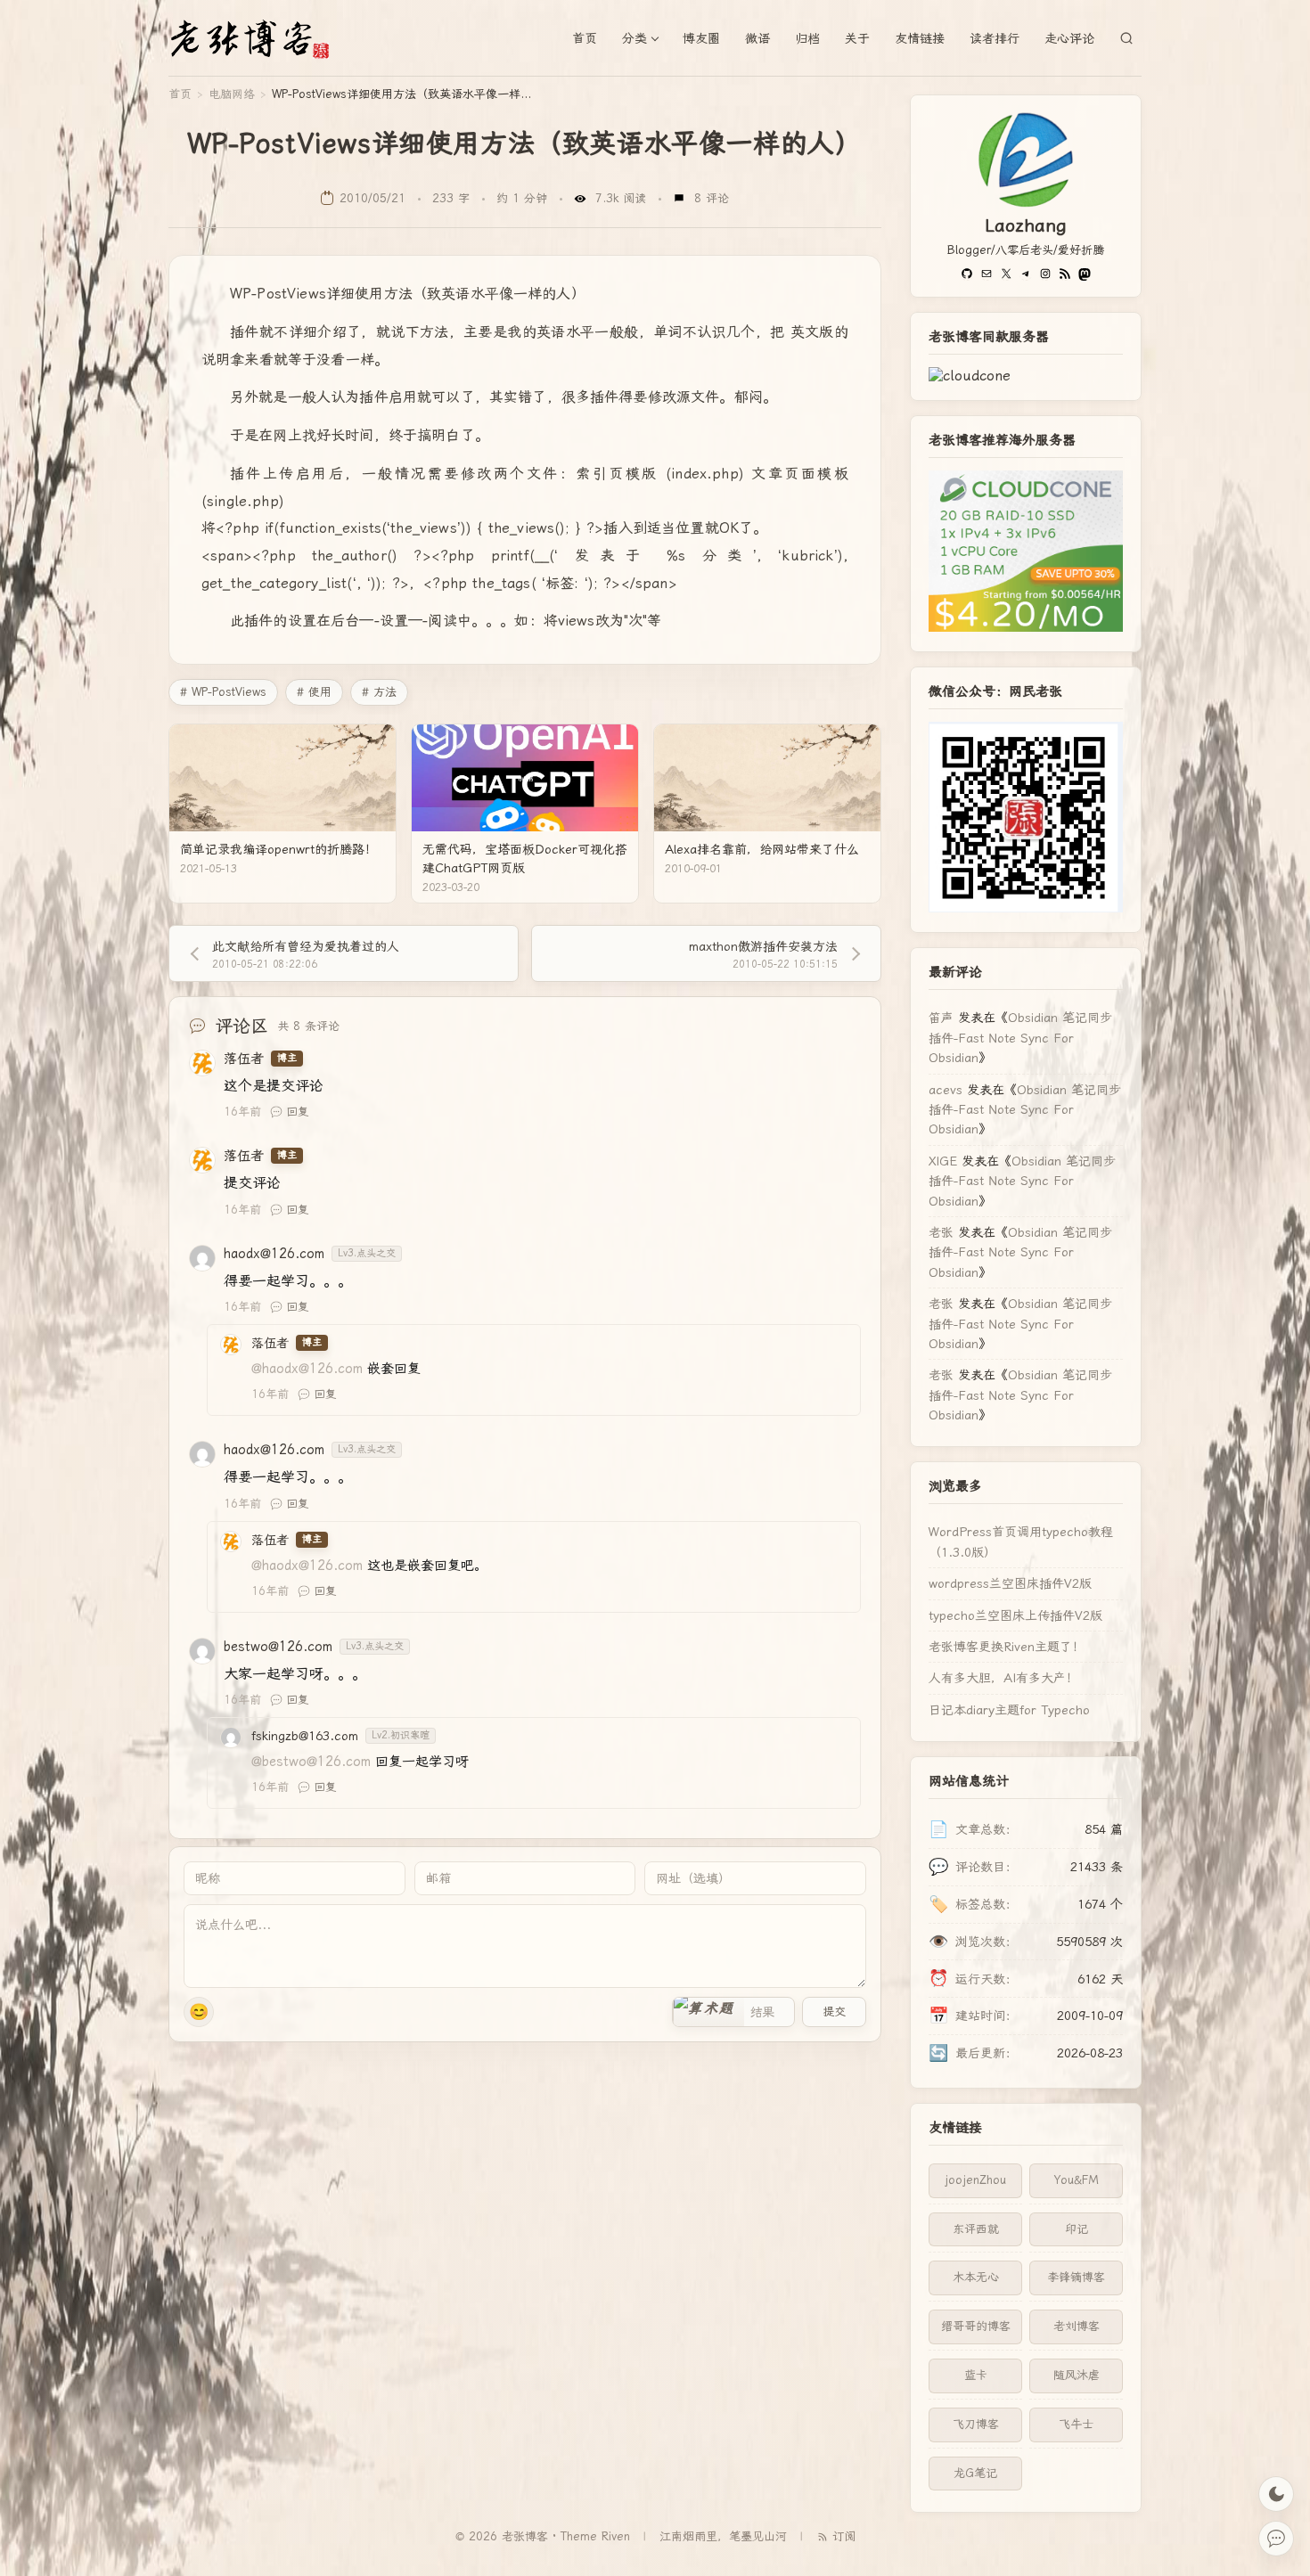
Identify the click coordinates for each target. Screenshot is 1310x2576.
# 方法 (379, 692)
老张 (941, 1232)
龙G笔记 (975, 2473)
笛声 (941, 1018)
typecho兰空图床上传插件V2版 (1015, 1615)
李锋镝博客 (1076, 2277)
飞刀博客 (976, 2424)
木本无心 (976, 2277)
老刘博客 (1077, 2326)
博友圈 (701, 38)
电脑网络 (232, 94)
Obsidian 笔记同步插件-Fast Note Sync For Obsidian (1020, 1038)
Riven (616, 2536)
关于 (857, 38)
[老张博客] (258, 38)
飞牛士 (1076, 2424)
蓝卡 (976, 2375)
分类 (635, 38)
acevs (946, 1090)
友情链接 (920, 38)
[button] (708, 2012)
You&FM (1077, 2180)
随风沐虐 (1077, 2375)
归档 (807, 38)
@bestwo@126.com (311, 1762)
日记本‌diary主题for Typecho (1009, 1710)
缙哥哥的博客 (976, 2326)
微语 (757, 38)
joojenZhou (975, 2180)
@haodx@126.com (307, 1369)
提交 (834, 2012)
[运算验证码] (733, 2012)
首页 (585, 38)
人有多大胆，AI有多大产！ (1003, 1678)
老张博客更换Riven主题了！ (1007, 1647)
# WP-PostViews (223, 692)
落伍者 (244, 1059)
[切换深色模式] (1276, 2494)
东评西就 (976, 2229)
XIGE (943, 1161)
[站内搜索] (1126, 38)
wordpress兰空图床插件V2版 (1010, 1583)
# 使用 (314, 692)
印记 (1077, 2229)
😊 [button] (199, 2012)
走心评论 (1069, 38)
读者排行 (995, 38)
